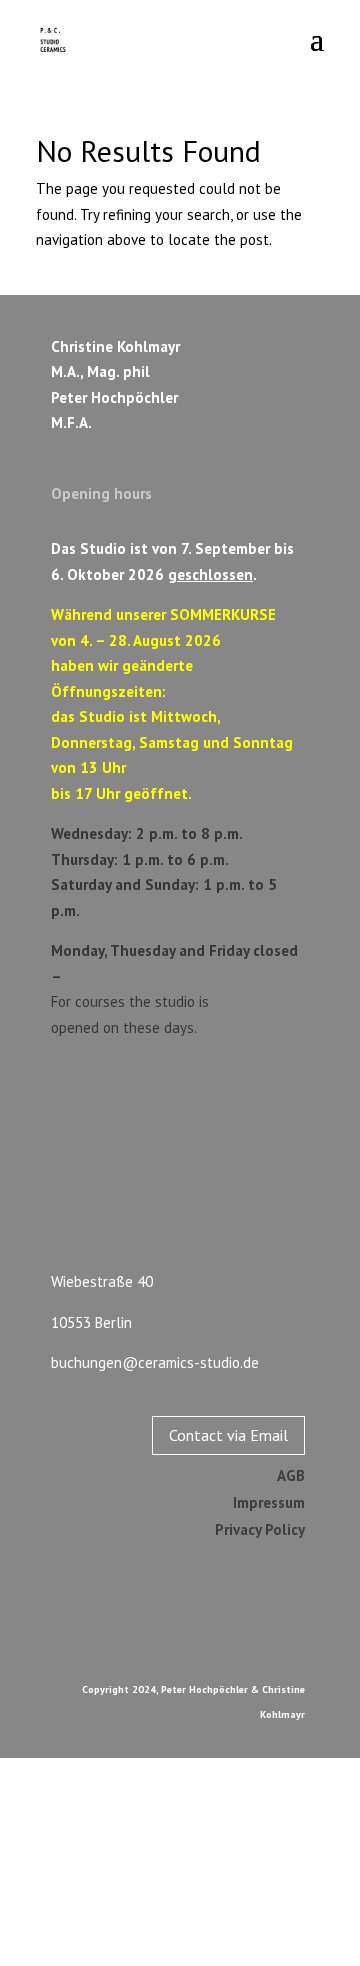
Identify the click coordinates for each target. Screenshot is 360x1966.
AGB (291, 1475)
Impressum (269, 1502)
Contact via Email (228, 1435)
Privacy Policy (260, 1529)
